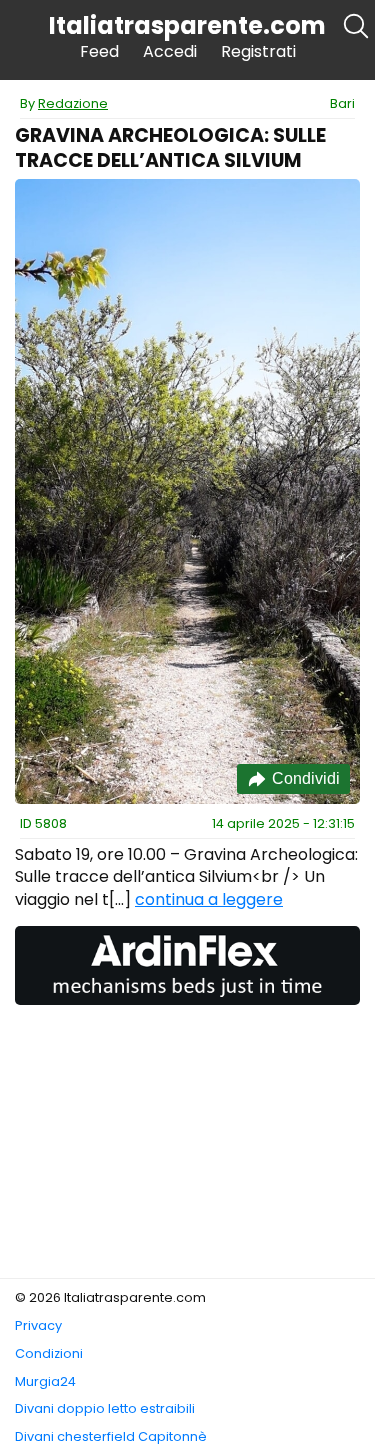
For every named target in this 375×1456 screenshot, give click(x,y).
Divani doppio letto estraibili (105, 1408)
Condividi (306, 778)
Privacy (38, 1325)
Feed (99, 51)
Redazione (73, 103)
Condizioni (49, 1353)
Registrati (258, 51)
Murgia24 (45, 1381)
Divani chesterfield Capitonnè (111, 1436)
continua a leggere (209, 899)
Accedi (170, 51)
